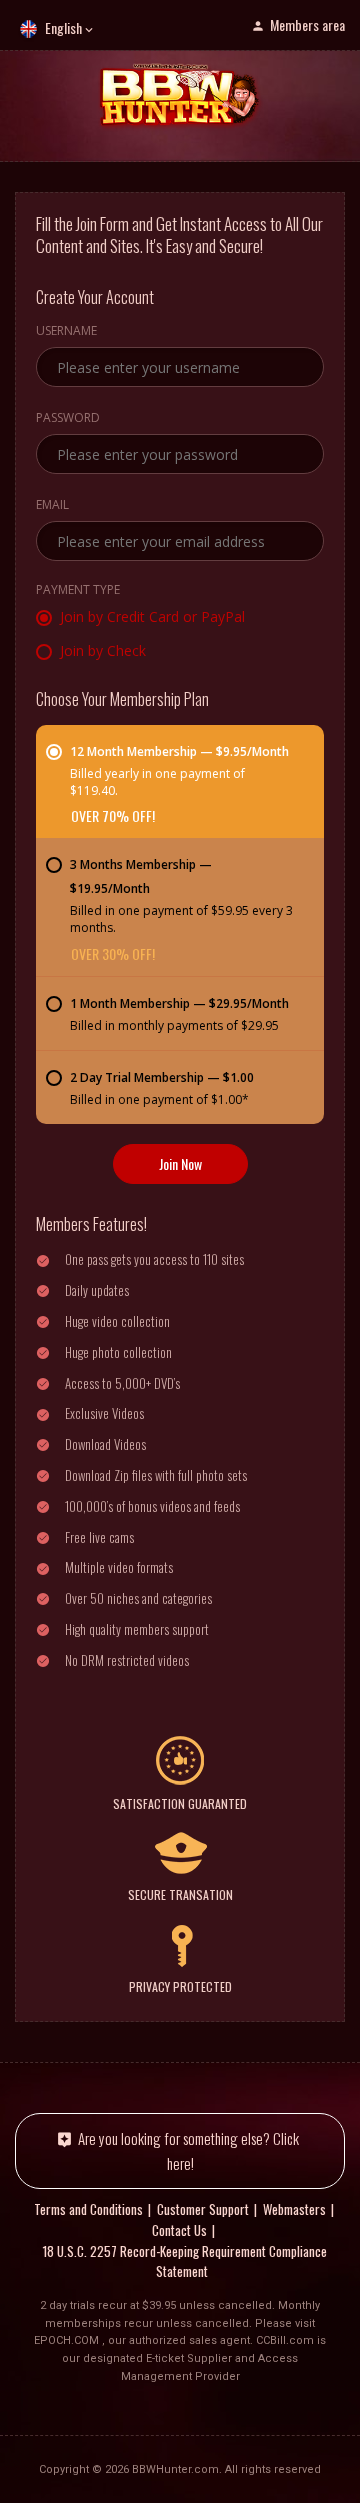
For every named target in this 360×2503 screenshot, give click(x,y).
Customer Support (203, 2209)
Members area (307, 24)
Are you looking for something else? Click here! (188, 2150)
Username (66, 332)
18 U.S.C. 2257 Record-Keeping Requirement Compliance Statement (185, 2261)
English (63, 27)
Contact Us (179, 2230)
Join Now (180, 1163)
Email (52, 506)
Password (68, 419)
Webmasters (294, 2209)
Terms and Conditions (88, 2209)
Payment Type (78, 591)
